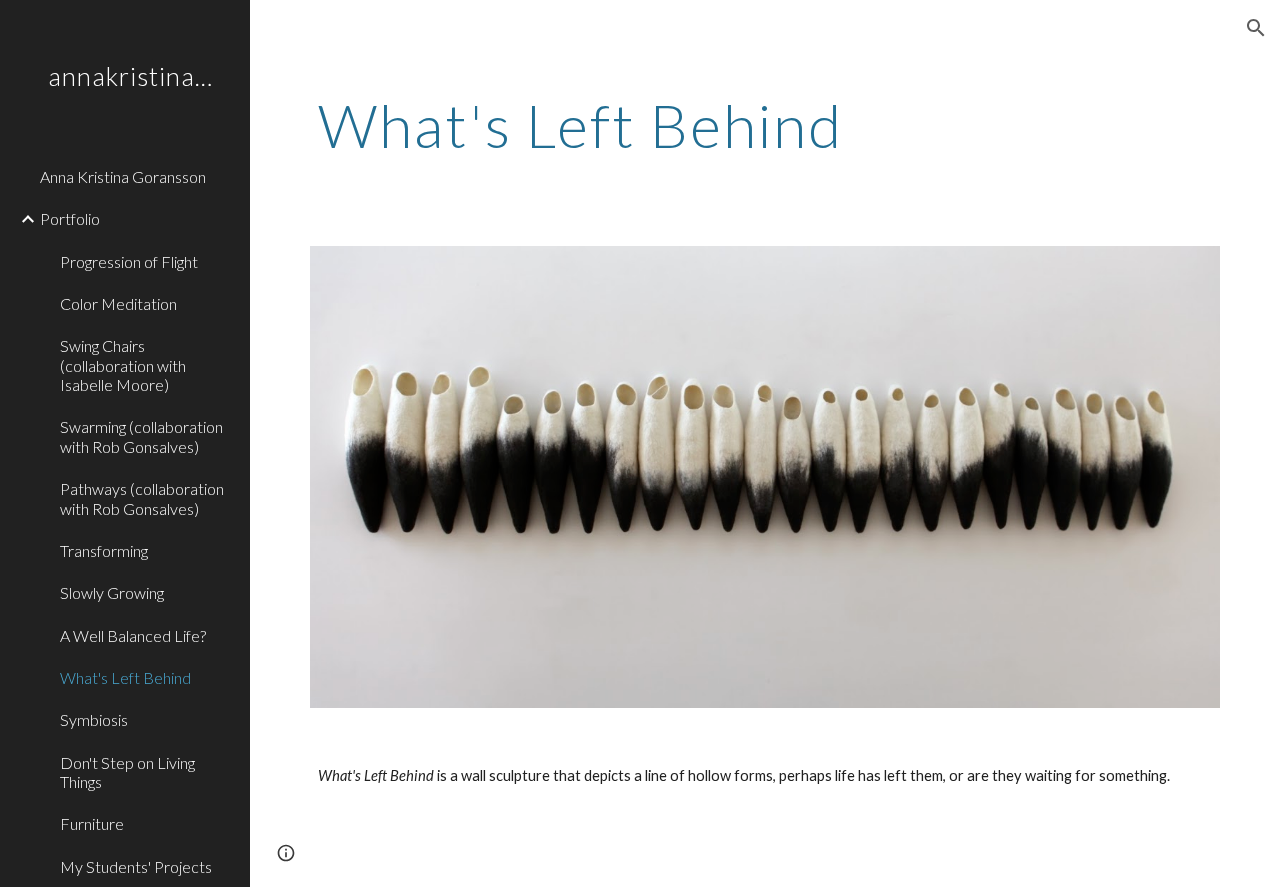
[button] (1256, 28)
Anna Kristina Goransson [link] (123, 176)
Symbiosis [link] (94, 719)
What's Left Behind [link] (125, 677)
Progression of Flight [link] (129, 261)
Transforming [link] (104, 550)
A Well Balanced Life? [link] (133, 635)
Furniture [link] (92, 823)
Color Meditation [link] (118, 303)
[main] (765, 125)
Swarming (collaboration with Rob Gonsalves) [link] (141, 436)
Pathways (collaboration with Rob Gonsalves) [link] (142, 498)
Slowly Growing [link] (112, 592)
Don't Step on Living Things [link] (127, 772)
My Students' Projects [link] (136, 866)
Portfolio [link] (70, 218)
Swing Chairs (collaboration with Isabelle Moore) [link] (123, 365)
